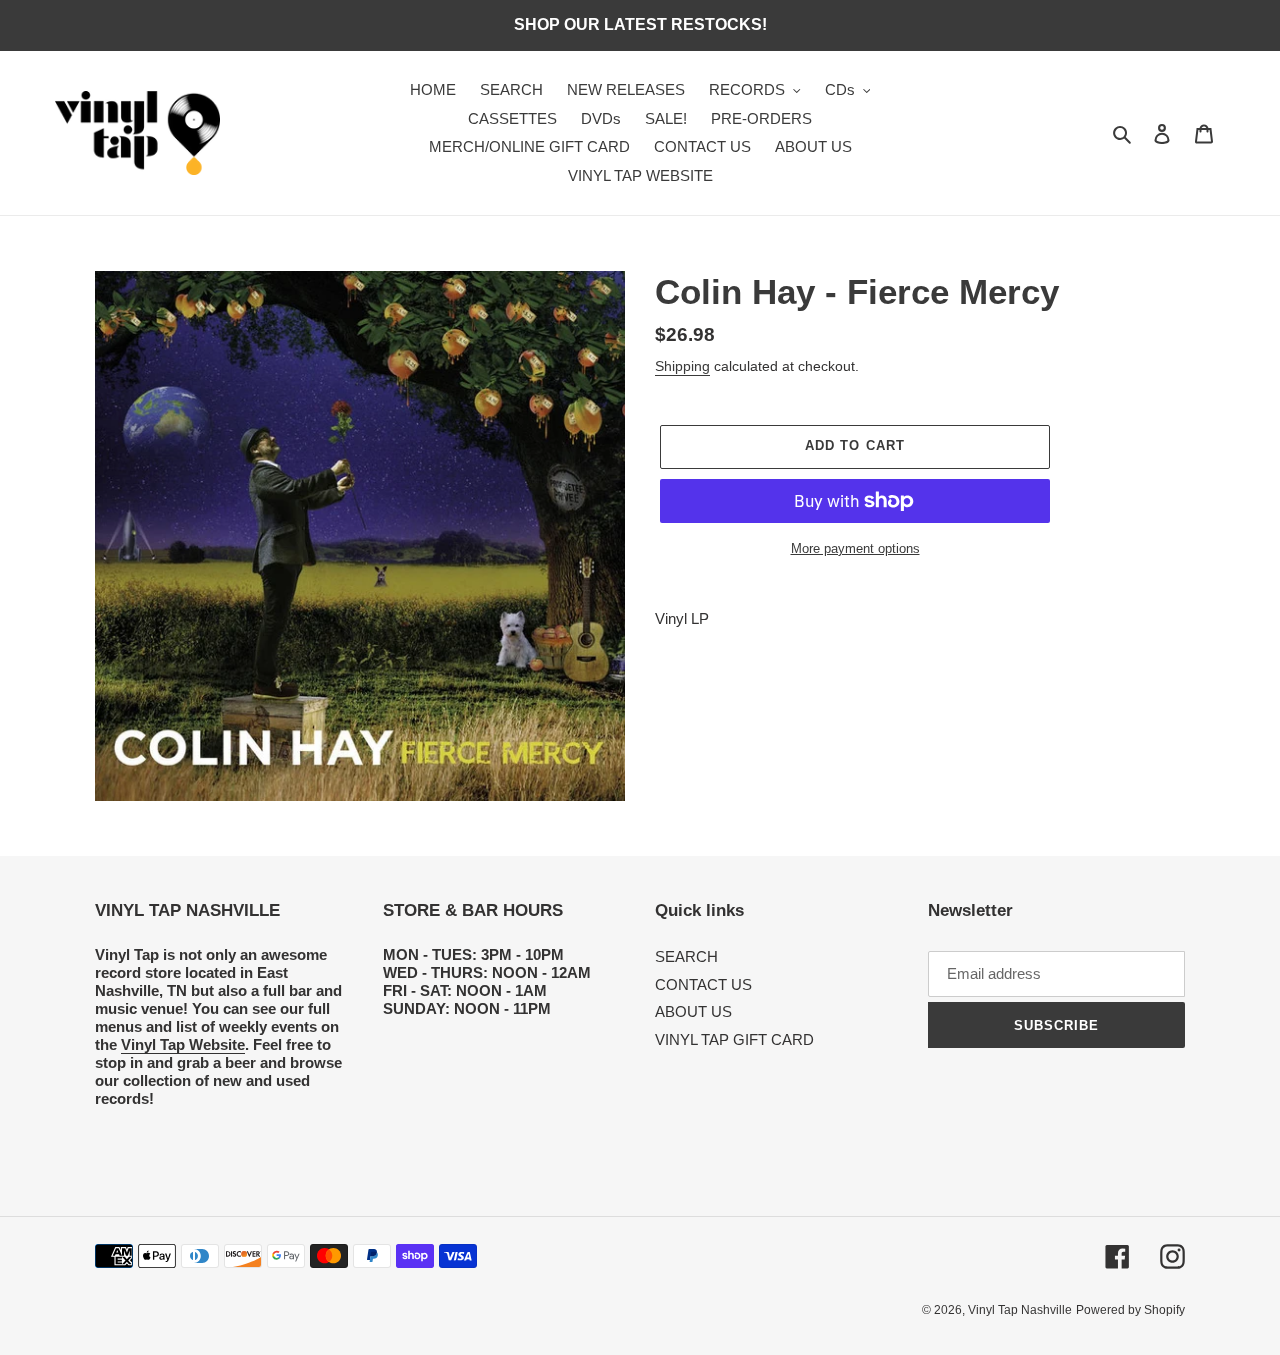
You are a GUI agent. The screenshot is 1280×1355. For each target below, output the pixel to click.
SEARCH (686, 956)
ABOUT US (693, 1011)
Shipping (682, 366)
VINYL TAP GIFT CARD (734, 1039)
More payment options (855, 548)
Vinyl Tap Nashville (1020, 1310)
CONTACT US (703, 984)
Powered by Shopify (1130, 1310)
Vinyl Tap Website (183, 1044)
